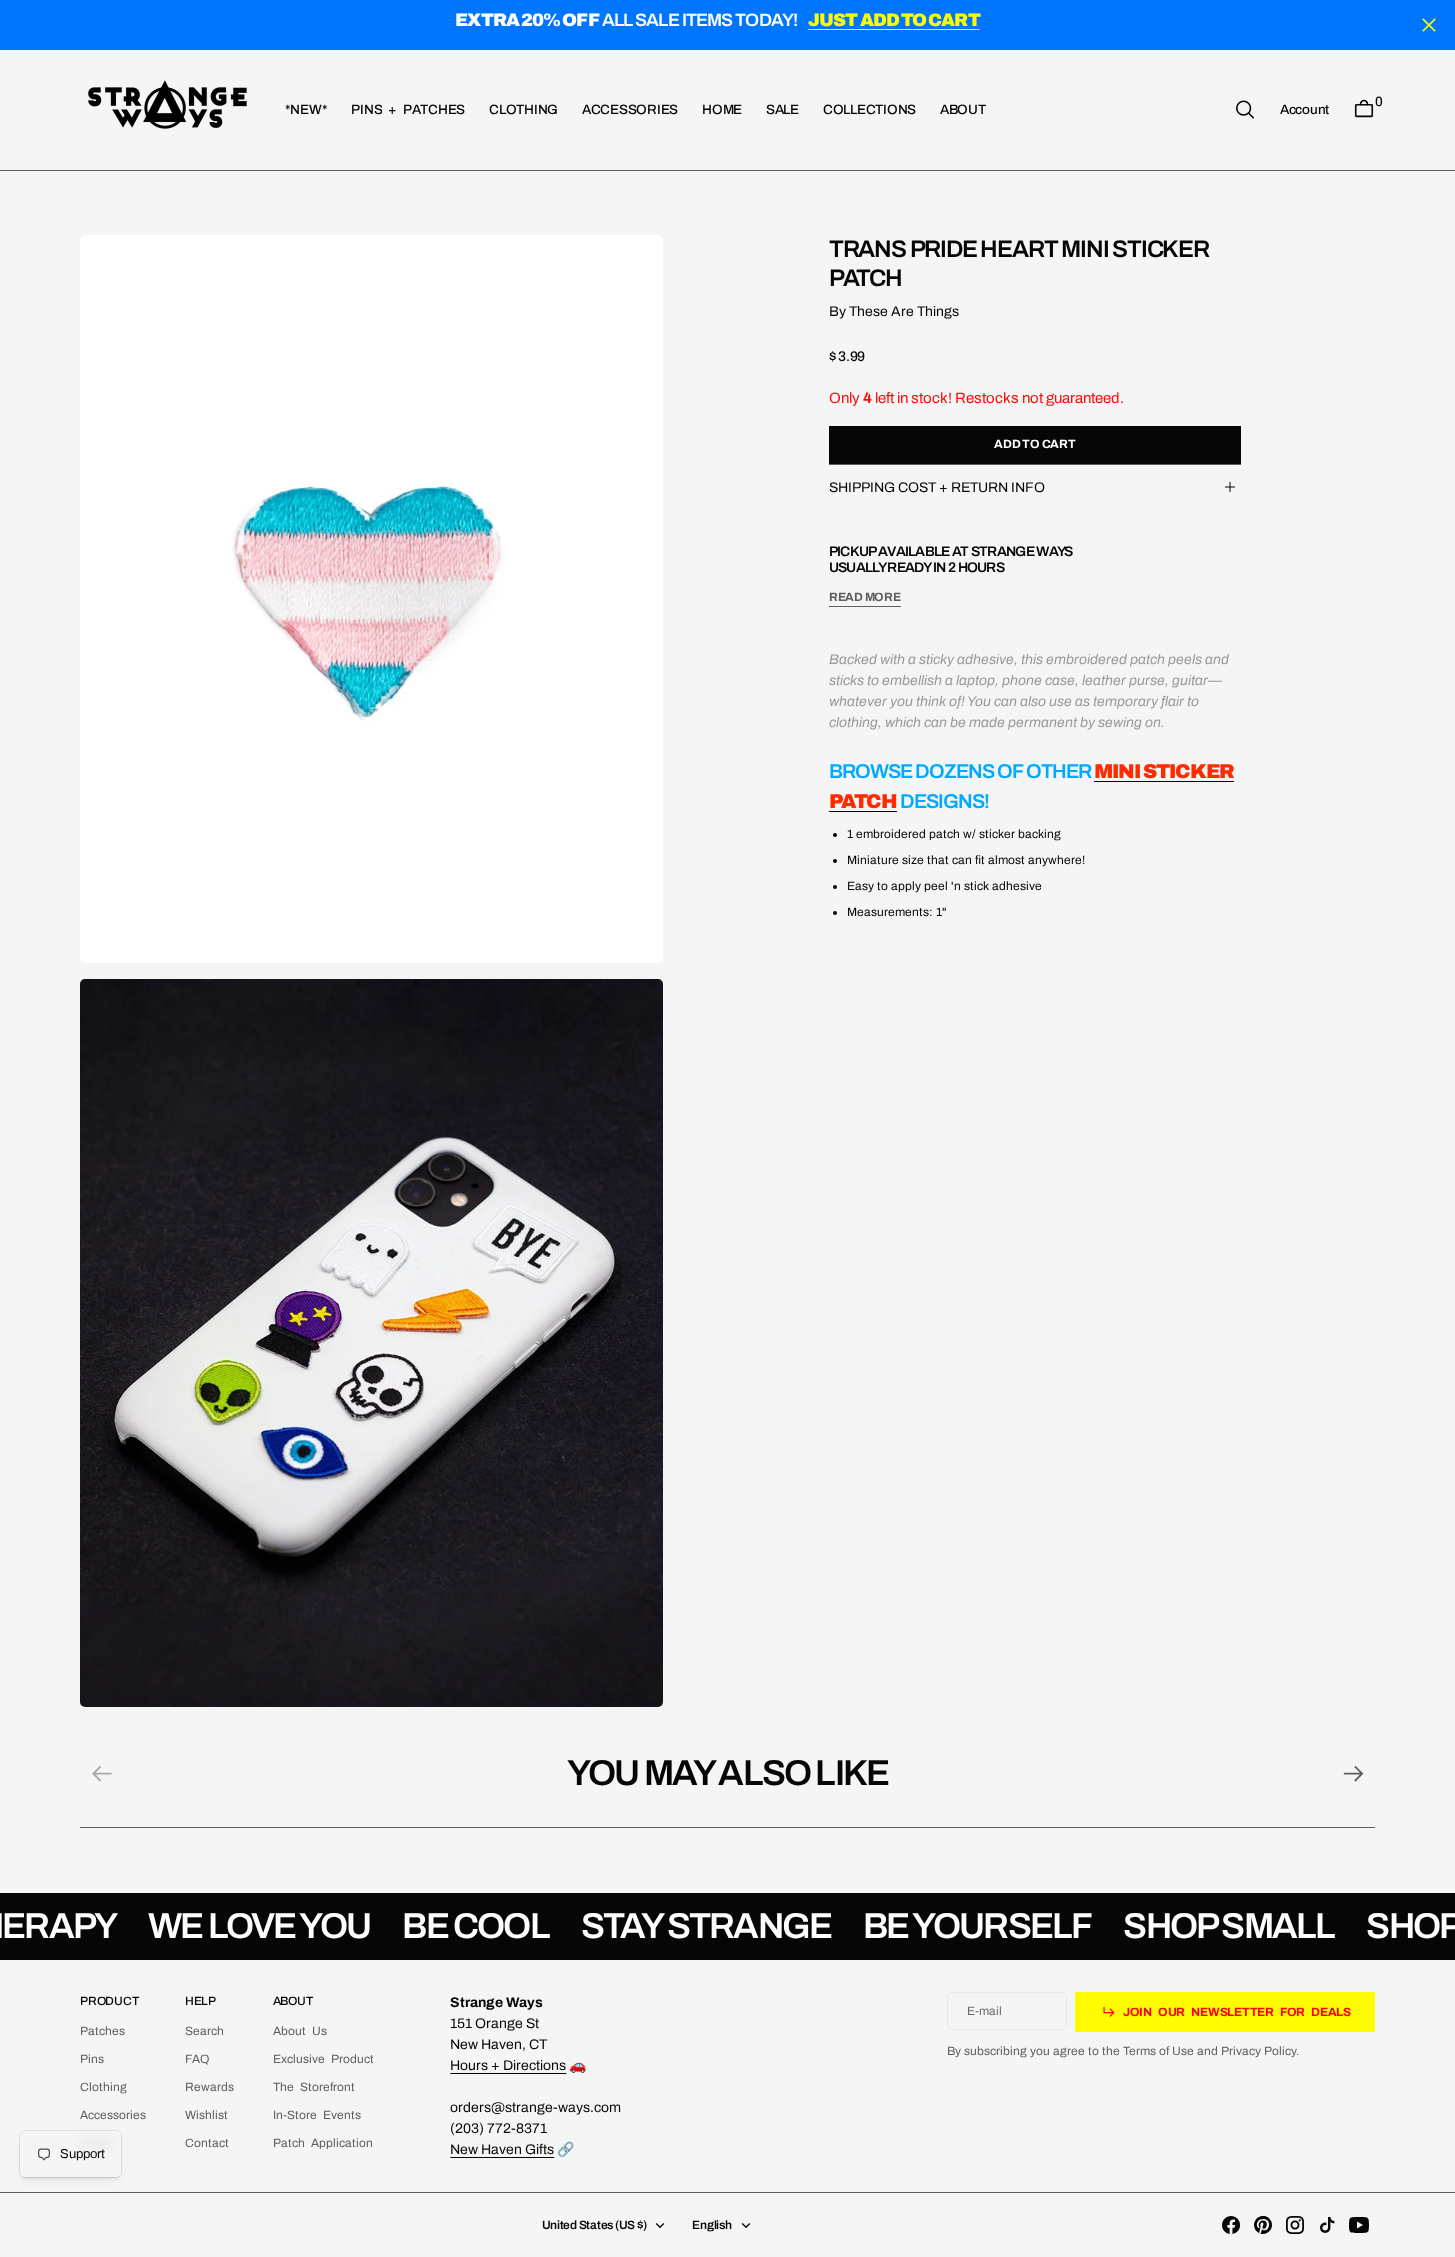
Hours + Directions (508, 2065)
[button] (1304, 109)
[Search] (1245, 109)
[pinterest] (1263, 2225)
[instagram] (1295, 2225)
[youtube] (1359, 2225)
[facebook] (1231, 2225)
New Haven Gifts (502, 2149)
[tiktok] (1327, 2225)
